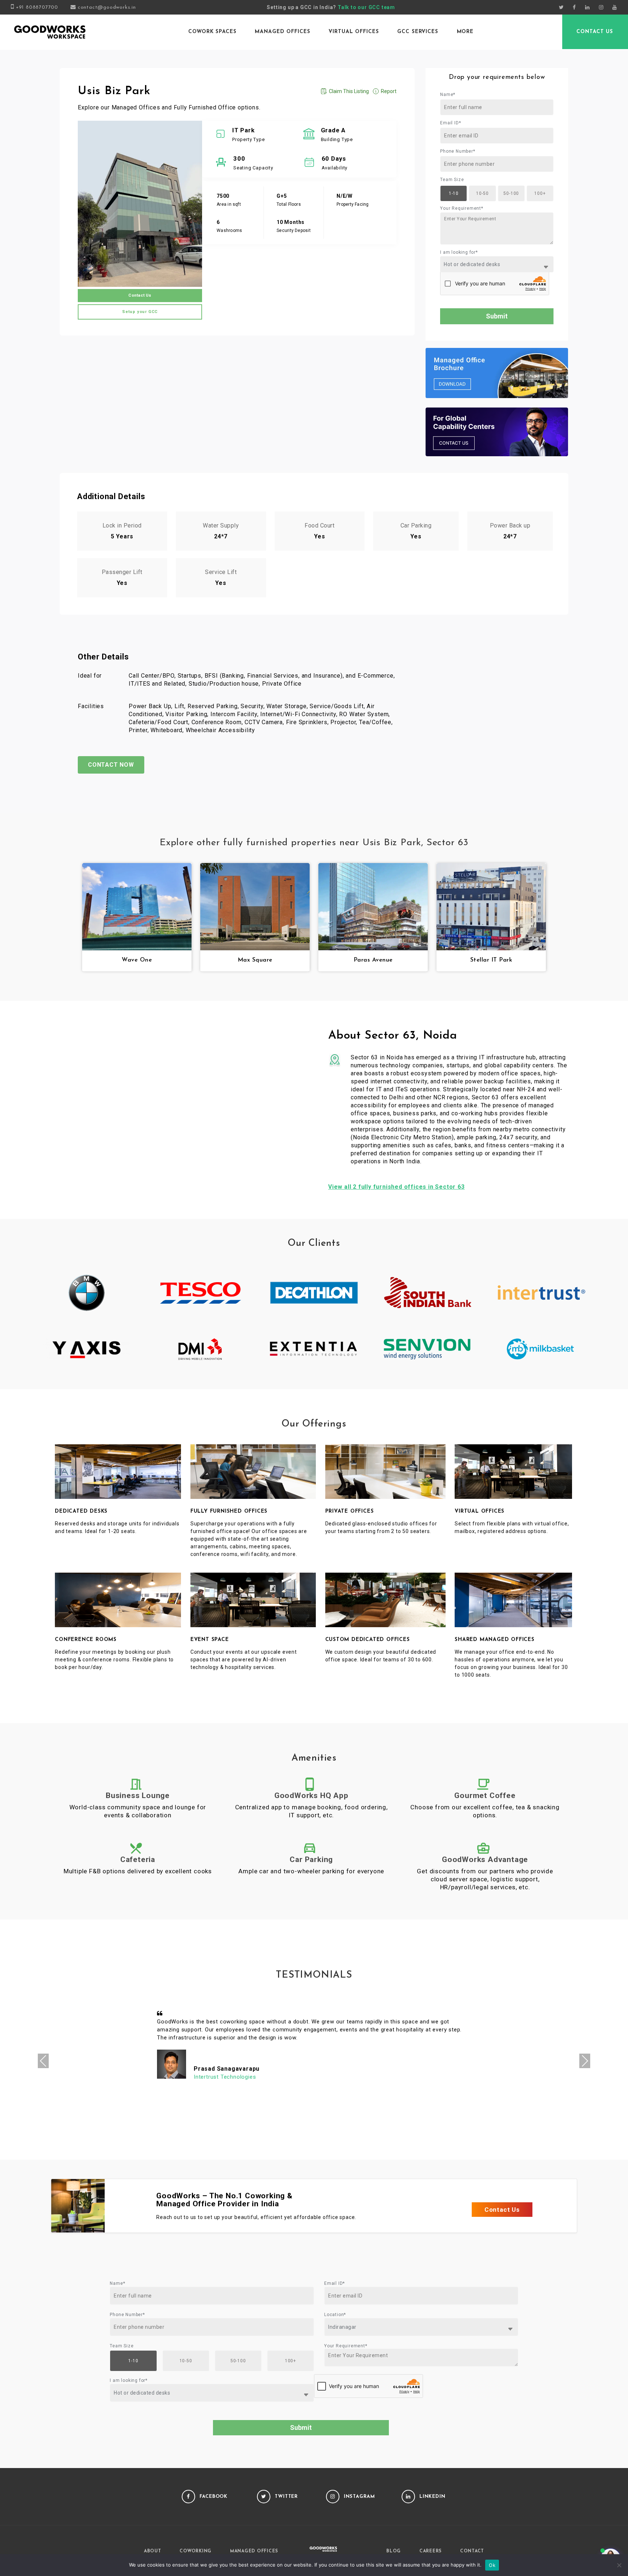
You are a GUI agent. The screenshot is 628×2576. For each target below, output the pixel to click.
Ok (492, 2565)
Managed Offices (282, 32)
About (153, 2551)
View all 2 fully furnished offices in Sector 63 (396, 1187)
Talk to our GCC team (366, 7)
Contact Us (595, 32)
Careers (430, 2551)
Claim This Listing (349, 91)
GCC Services (418, 32)
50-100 (511, 193)
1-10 (454, 193)
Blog (394, 2551)
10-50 (482, 193)
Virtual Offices (354, 32)
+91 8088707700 (37, 7)
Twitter (286, 2497)
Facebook (214, 2497)
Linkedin (432, 2497)
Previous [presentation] (43, 2061)
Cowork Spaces (212, 32)
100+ (540, 193)
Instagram (359, 2497)
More (465, 32)
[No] (619, 2565)
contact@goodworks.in (107, 7)
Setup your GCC (140, 312)
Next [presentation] (585, 2061)
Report (389, 91)
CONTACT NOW (111, 765)
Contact (472, 2551)
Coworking (196, 2551)
